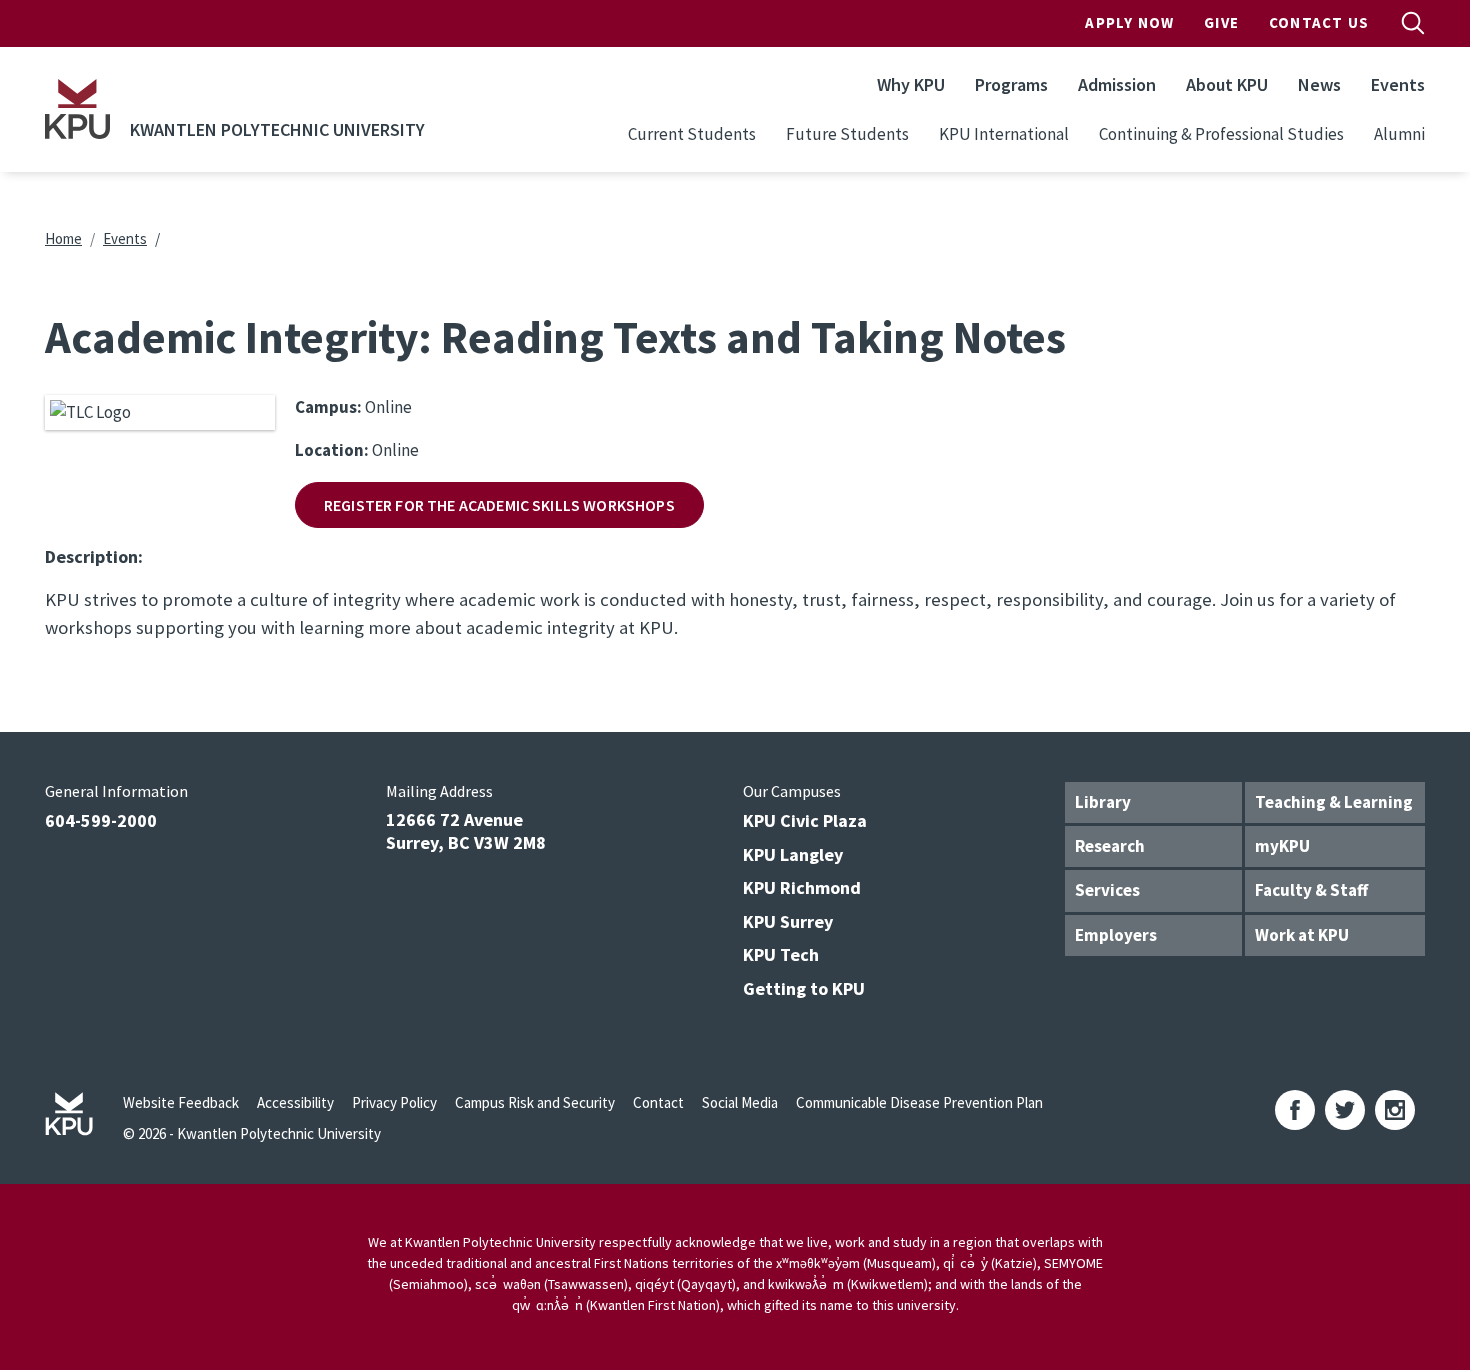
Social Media (740, 1102)
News (1319, 84)
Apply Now (1129, 22)
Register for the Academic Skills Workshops (499, 505)
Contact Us (1319, 22)
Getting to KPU (804, 988)
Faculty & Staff (1311, 890)
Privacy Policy (394, 1102)
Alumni (1399, 134)
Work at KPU (1302, 935)
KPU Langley (793, 854)
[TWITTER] (1345, 1110)
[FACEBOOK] (1295, 1110)
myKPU (1282, 846)
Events (1398, 84)
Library (1103, 802)
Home (63, 238)
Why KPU (911, 84)
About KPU (1227, 84)
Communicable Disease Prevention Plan (919, 1102)
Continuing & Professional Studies (1221, 134)
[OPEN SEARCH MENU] (1413, 23)
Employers (1116, 935)
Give (1221, 22)
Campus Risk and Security (535, 1102)
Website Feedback (181, 1102)
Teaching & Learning (1334, 802)
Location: (332, 450)
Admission (1117, 84)
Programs (1011, 84)
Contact (658, 1102)
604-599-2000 (101, 820)
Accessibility (295, 1102)
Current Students (692, 134)
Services (1107, 890)
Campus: (328, 407)
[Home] (77, 109)
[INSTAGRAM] (1395, 1110)
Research (1110, 846)
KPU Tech (781, 954)
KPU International (1004, 134)
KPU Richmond (802, 887)
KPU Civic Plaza (805, 820)
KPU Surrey (788, 921)
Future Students (847, 134)
